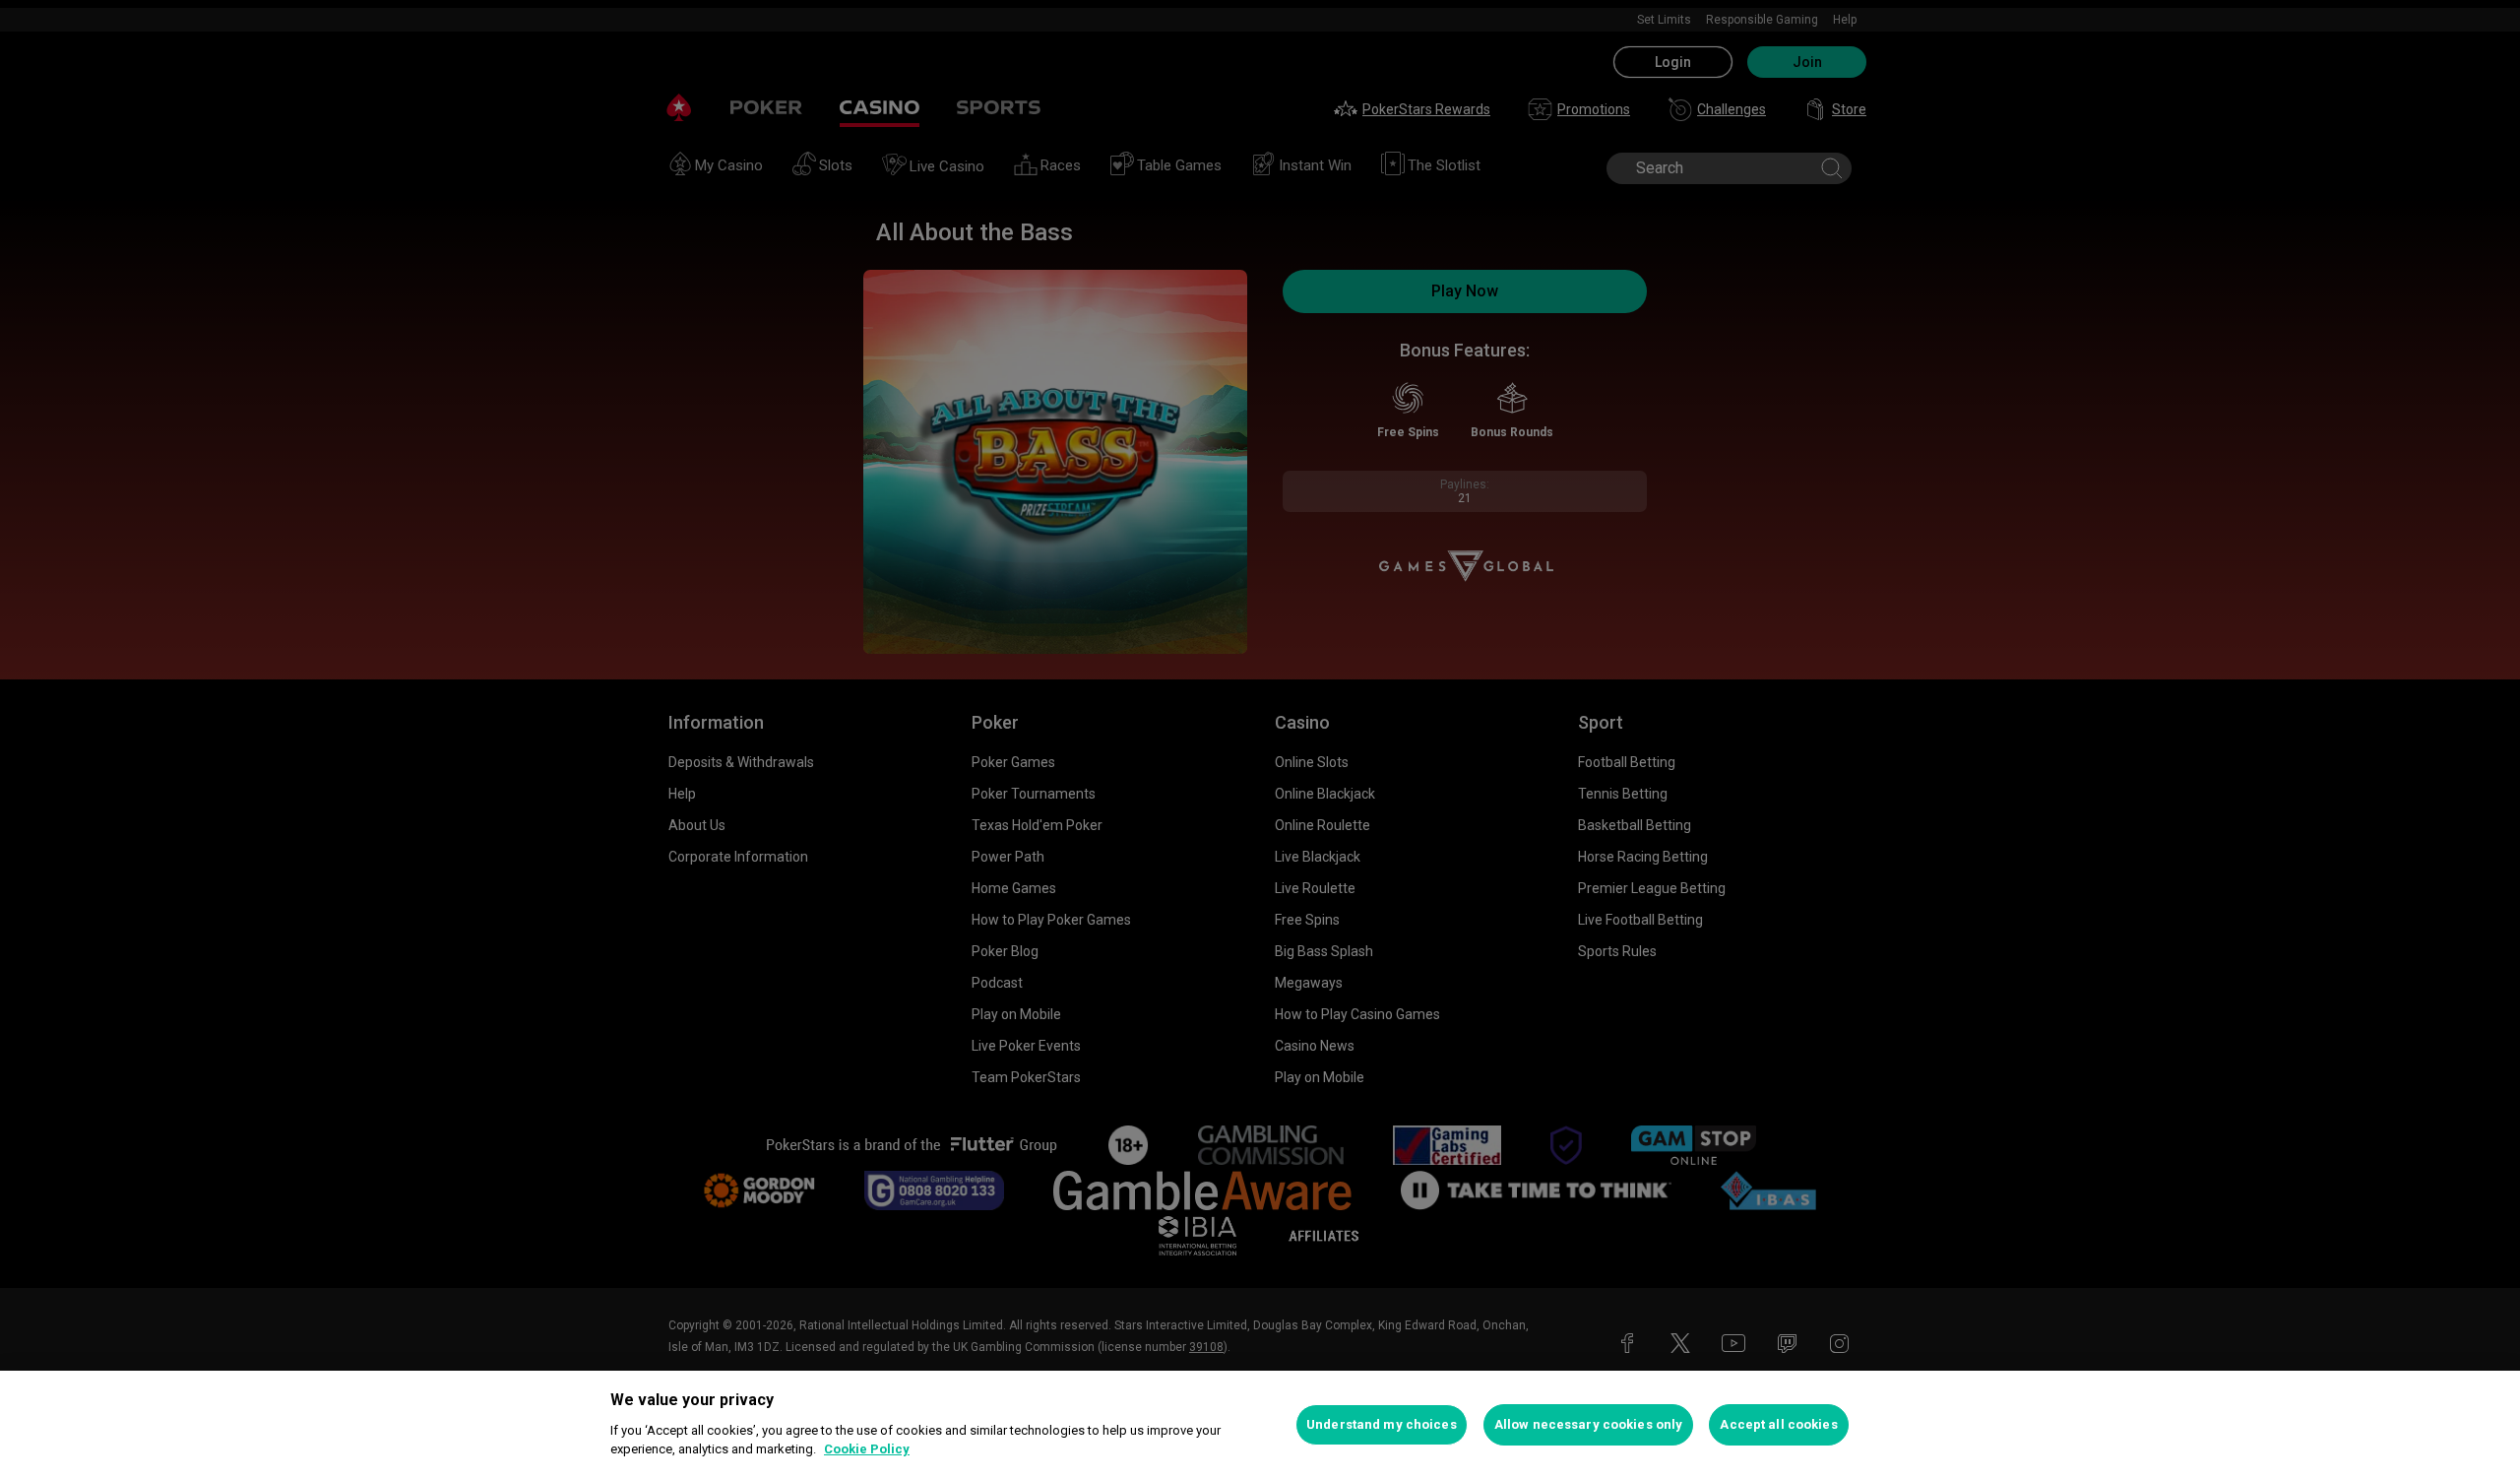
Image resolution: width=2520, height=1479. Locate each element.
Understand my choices (1382, 1424)
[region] (1260, 1425)
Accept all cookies (1778, 1424)
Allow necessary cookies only (1589, 1424)
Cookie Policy (867, 1449)
